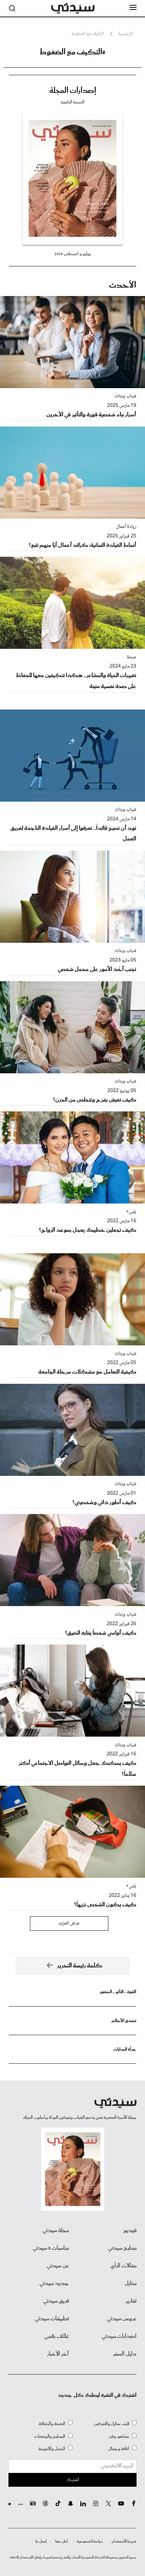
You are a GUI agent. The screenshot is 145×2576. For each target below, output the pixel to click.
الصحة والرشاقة (52, 2424)
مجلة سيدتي (56, 2231)
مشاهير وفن (119, 2436)
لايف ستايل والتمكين (112, 2424)
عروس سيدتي (122, 2319)
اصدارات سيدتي (119, 2336)
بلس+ (131, 1212)
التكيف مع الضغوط (87, 34)
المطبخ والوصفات (50, 2436)
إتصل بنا (41, 2541)
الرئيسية (125, 34)
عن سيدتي (58, 2266)
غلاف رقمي (57, 2336)
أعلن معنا (62, 2541)
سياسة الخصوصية (90, 2541)
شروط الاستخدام (124, 2541)
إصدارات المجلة (73, 91)
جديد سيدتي (54, 2284)
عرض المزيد (69, 1923)
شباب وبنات (125, 396)
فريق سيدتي (56, 2301)
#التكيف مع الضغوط (72, 52)
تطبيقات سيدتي (52, 2319)
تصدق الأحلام (124, 2021)
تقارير (131, 2301)
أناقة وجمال (119, 2449)
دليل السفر (125, 2354)
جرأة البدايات (125, 2049)
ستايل (131, 2284)
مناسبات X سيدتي (51, 2248)
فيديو (130, 2231)
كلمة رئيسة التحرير (80, 1966)
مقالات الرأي (124, 2266)
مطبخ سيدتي (122, 2248)
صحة (131, 657)
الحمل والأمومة (52, 2449)
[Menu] (133, 8)
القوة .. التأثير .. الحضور (118, 1992)
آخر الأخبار (58, 2354)
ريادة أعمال (126, 527)
